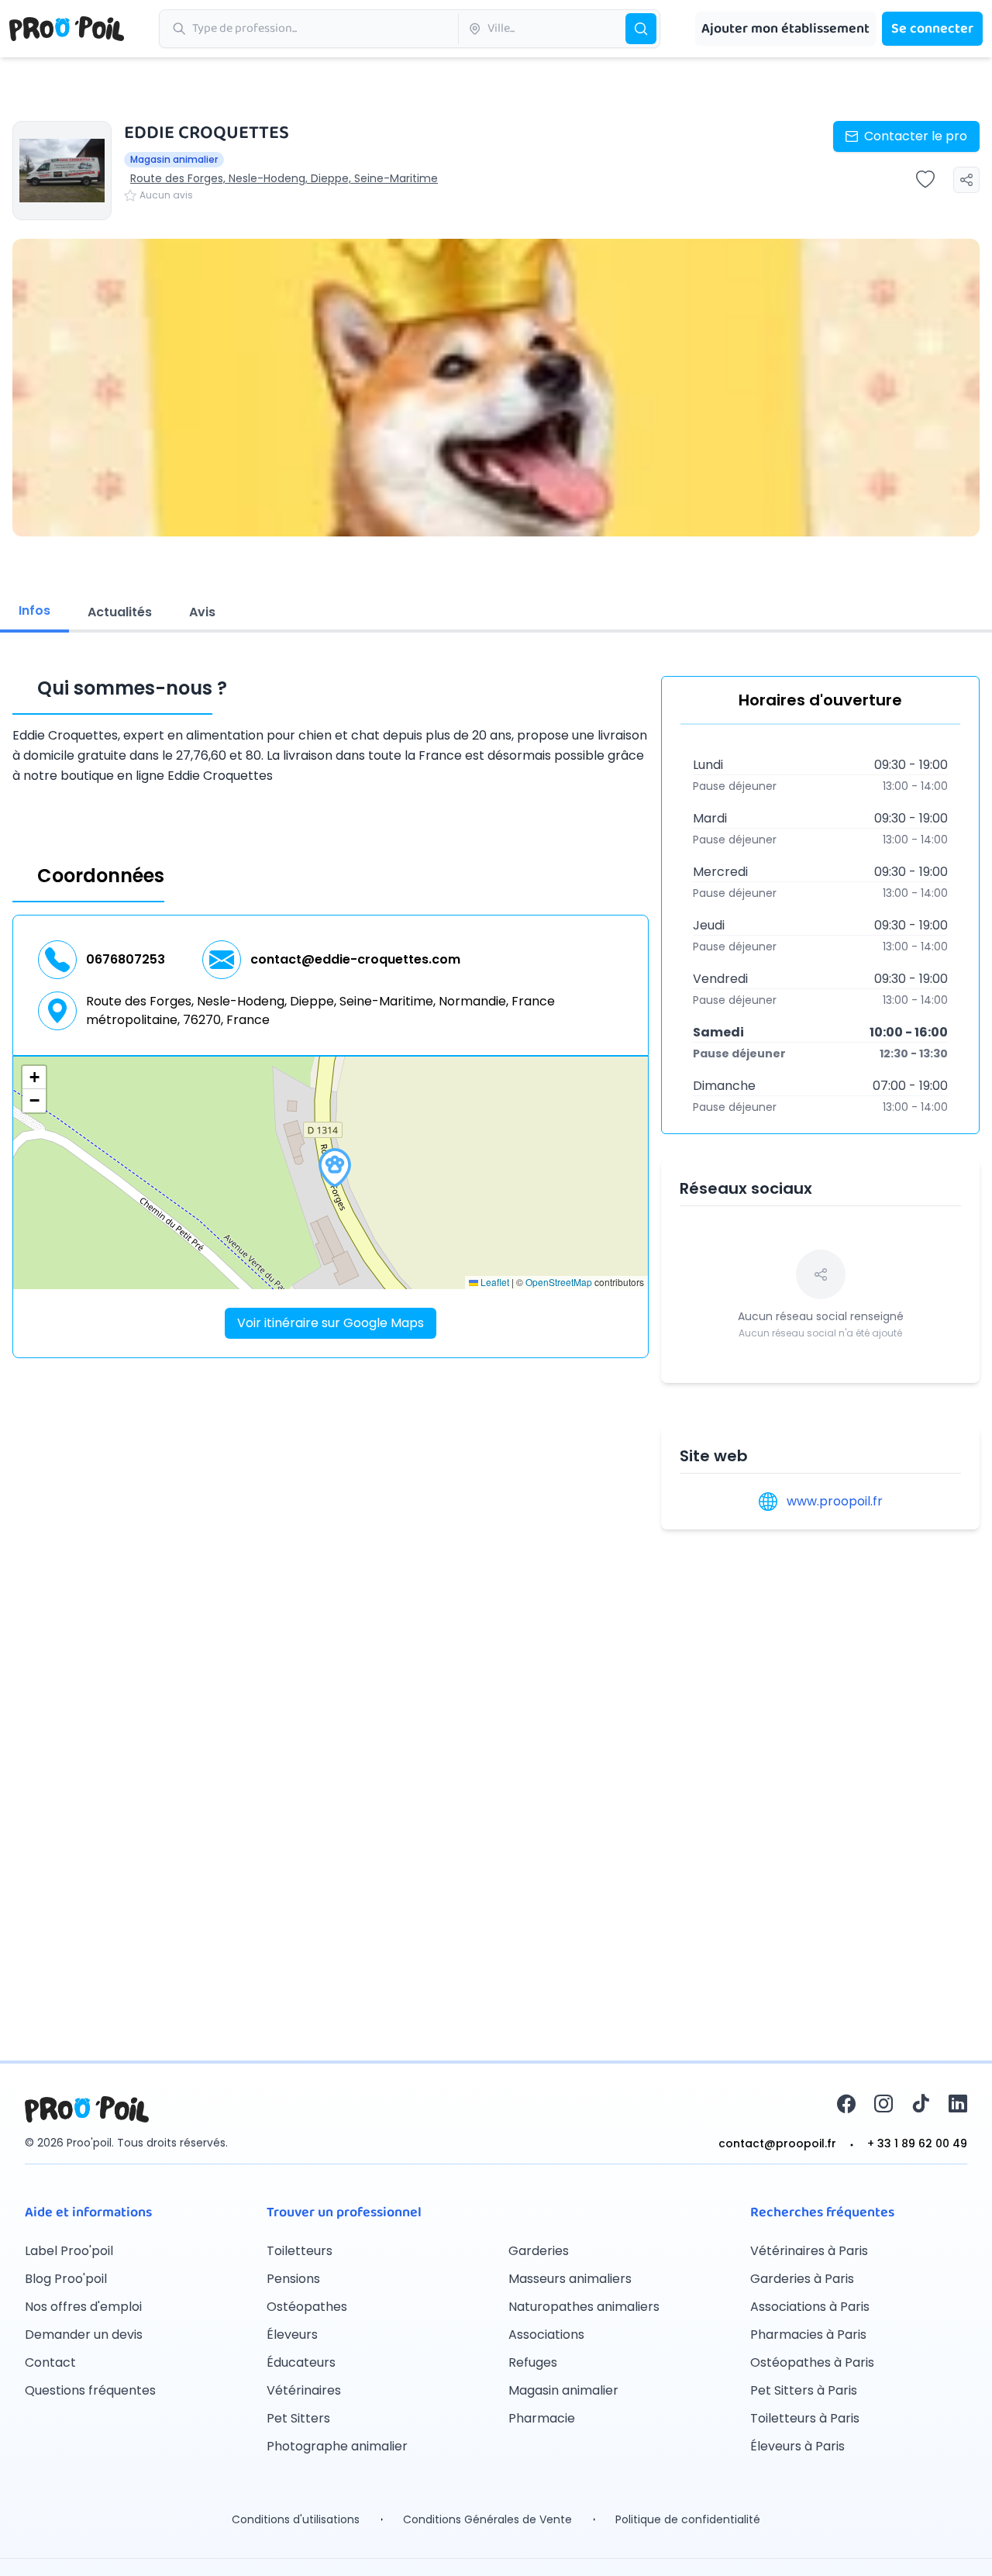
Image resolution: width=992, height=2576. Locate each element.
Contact (50, 2362)
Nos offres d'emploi (83, 2307)
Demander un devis (84, 2335)
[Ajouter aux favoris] (925, 180)
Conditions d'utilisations (296, 2519)
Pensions (293, 2279)
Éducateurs (301, 2362)
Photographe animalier (337, 2446)
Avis (202, 612)
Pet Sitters (298, 2418)
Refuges (533, 2362)
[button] (335, 1167)
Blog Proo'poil (66, 2279)
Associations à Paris (810, 2307)
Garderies (539, 2251)
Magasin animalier (563, 2390)
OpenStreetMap (559, 1282)
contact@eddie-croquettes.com (355, 959)
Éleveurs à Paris (797, 2446)
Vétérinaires (304, 2390)
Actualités (120, 612)
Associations (546, 2335)
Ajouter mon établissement (785, 29)
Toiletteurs (300, 2251)
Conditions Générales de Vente (487, 2519)
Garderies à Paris (802, 2279)
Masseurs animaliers (570, 2279)
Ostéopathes (307, 2307)
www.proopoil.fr (835, 1501)
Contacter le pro (916, 136)
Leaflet (494, 1282)
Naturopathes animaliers (584, 2307)
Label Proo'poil (69, 2251)
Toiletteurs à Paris (805, 2418)
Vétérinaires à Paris (809, 2251)
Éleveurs (292, 2335)
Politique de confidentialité (688, 2519)
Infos (34, 610)
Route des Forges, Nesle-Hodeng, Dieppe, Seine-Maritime (284, 178)
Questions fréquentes (90, 2390)
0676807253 (126, 959)
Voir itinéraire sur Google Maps (331, 1323)
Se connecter (932, 29)
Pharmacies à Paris (808, 2335)
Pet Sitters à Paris (804, 2390)
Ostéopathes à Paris (812, 2362)
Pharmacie (542, 2418)
